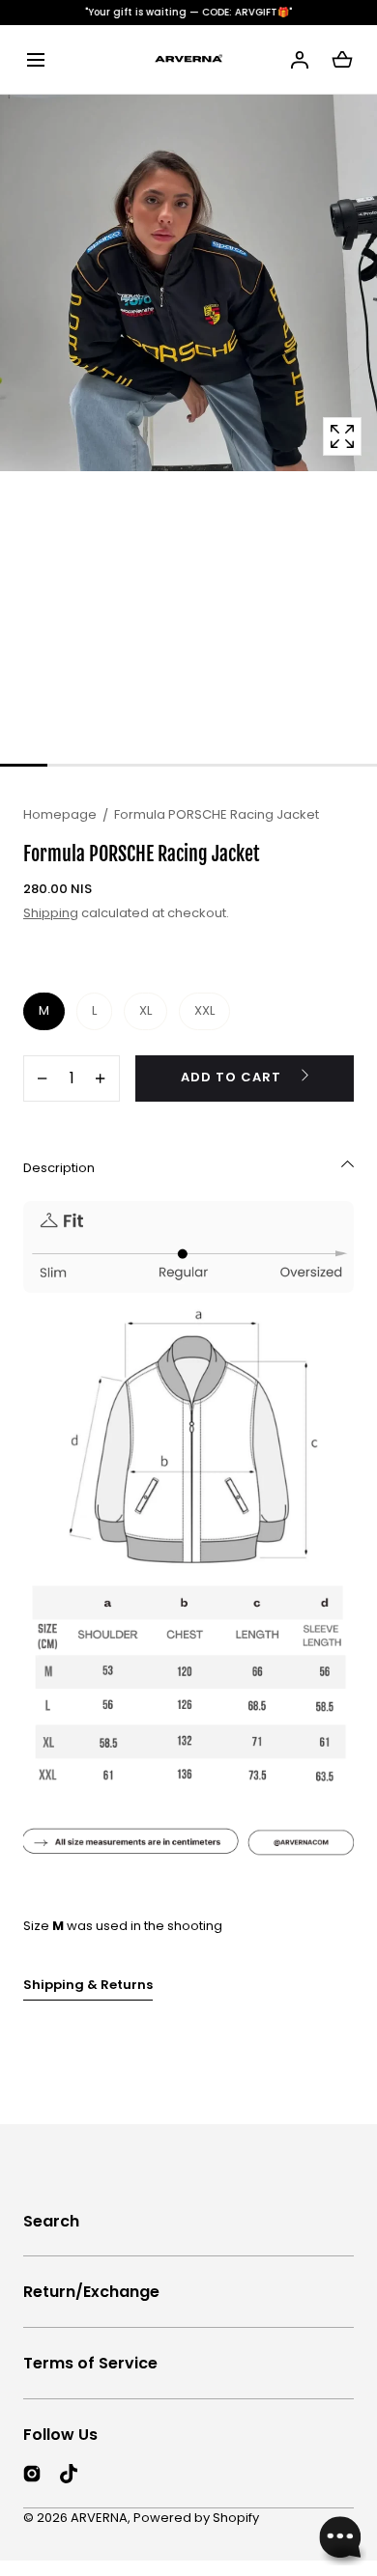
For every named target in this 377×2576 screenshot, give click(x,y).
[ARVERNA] (188, 59)
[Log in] (300, 60)
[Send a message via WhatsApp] (341, 2540)
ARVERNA (99, 2518)
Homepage (60, 814)
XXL (204, 1010)
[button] (35, 59)
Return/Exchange (91, 2292)
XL (145, 1010)
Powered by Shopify (196, 2518)
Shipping (51, 913)
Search (51, 2221)
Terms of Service (90, 2363)
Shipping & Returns (88, 1985)
